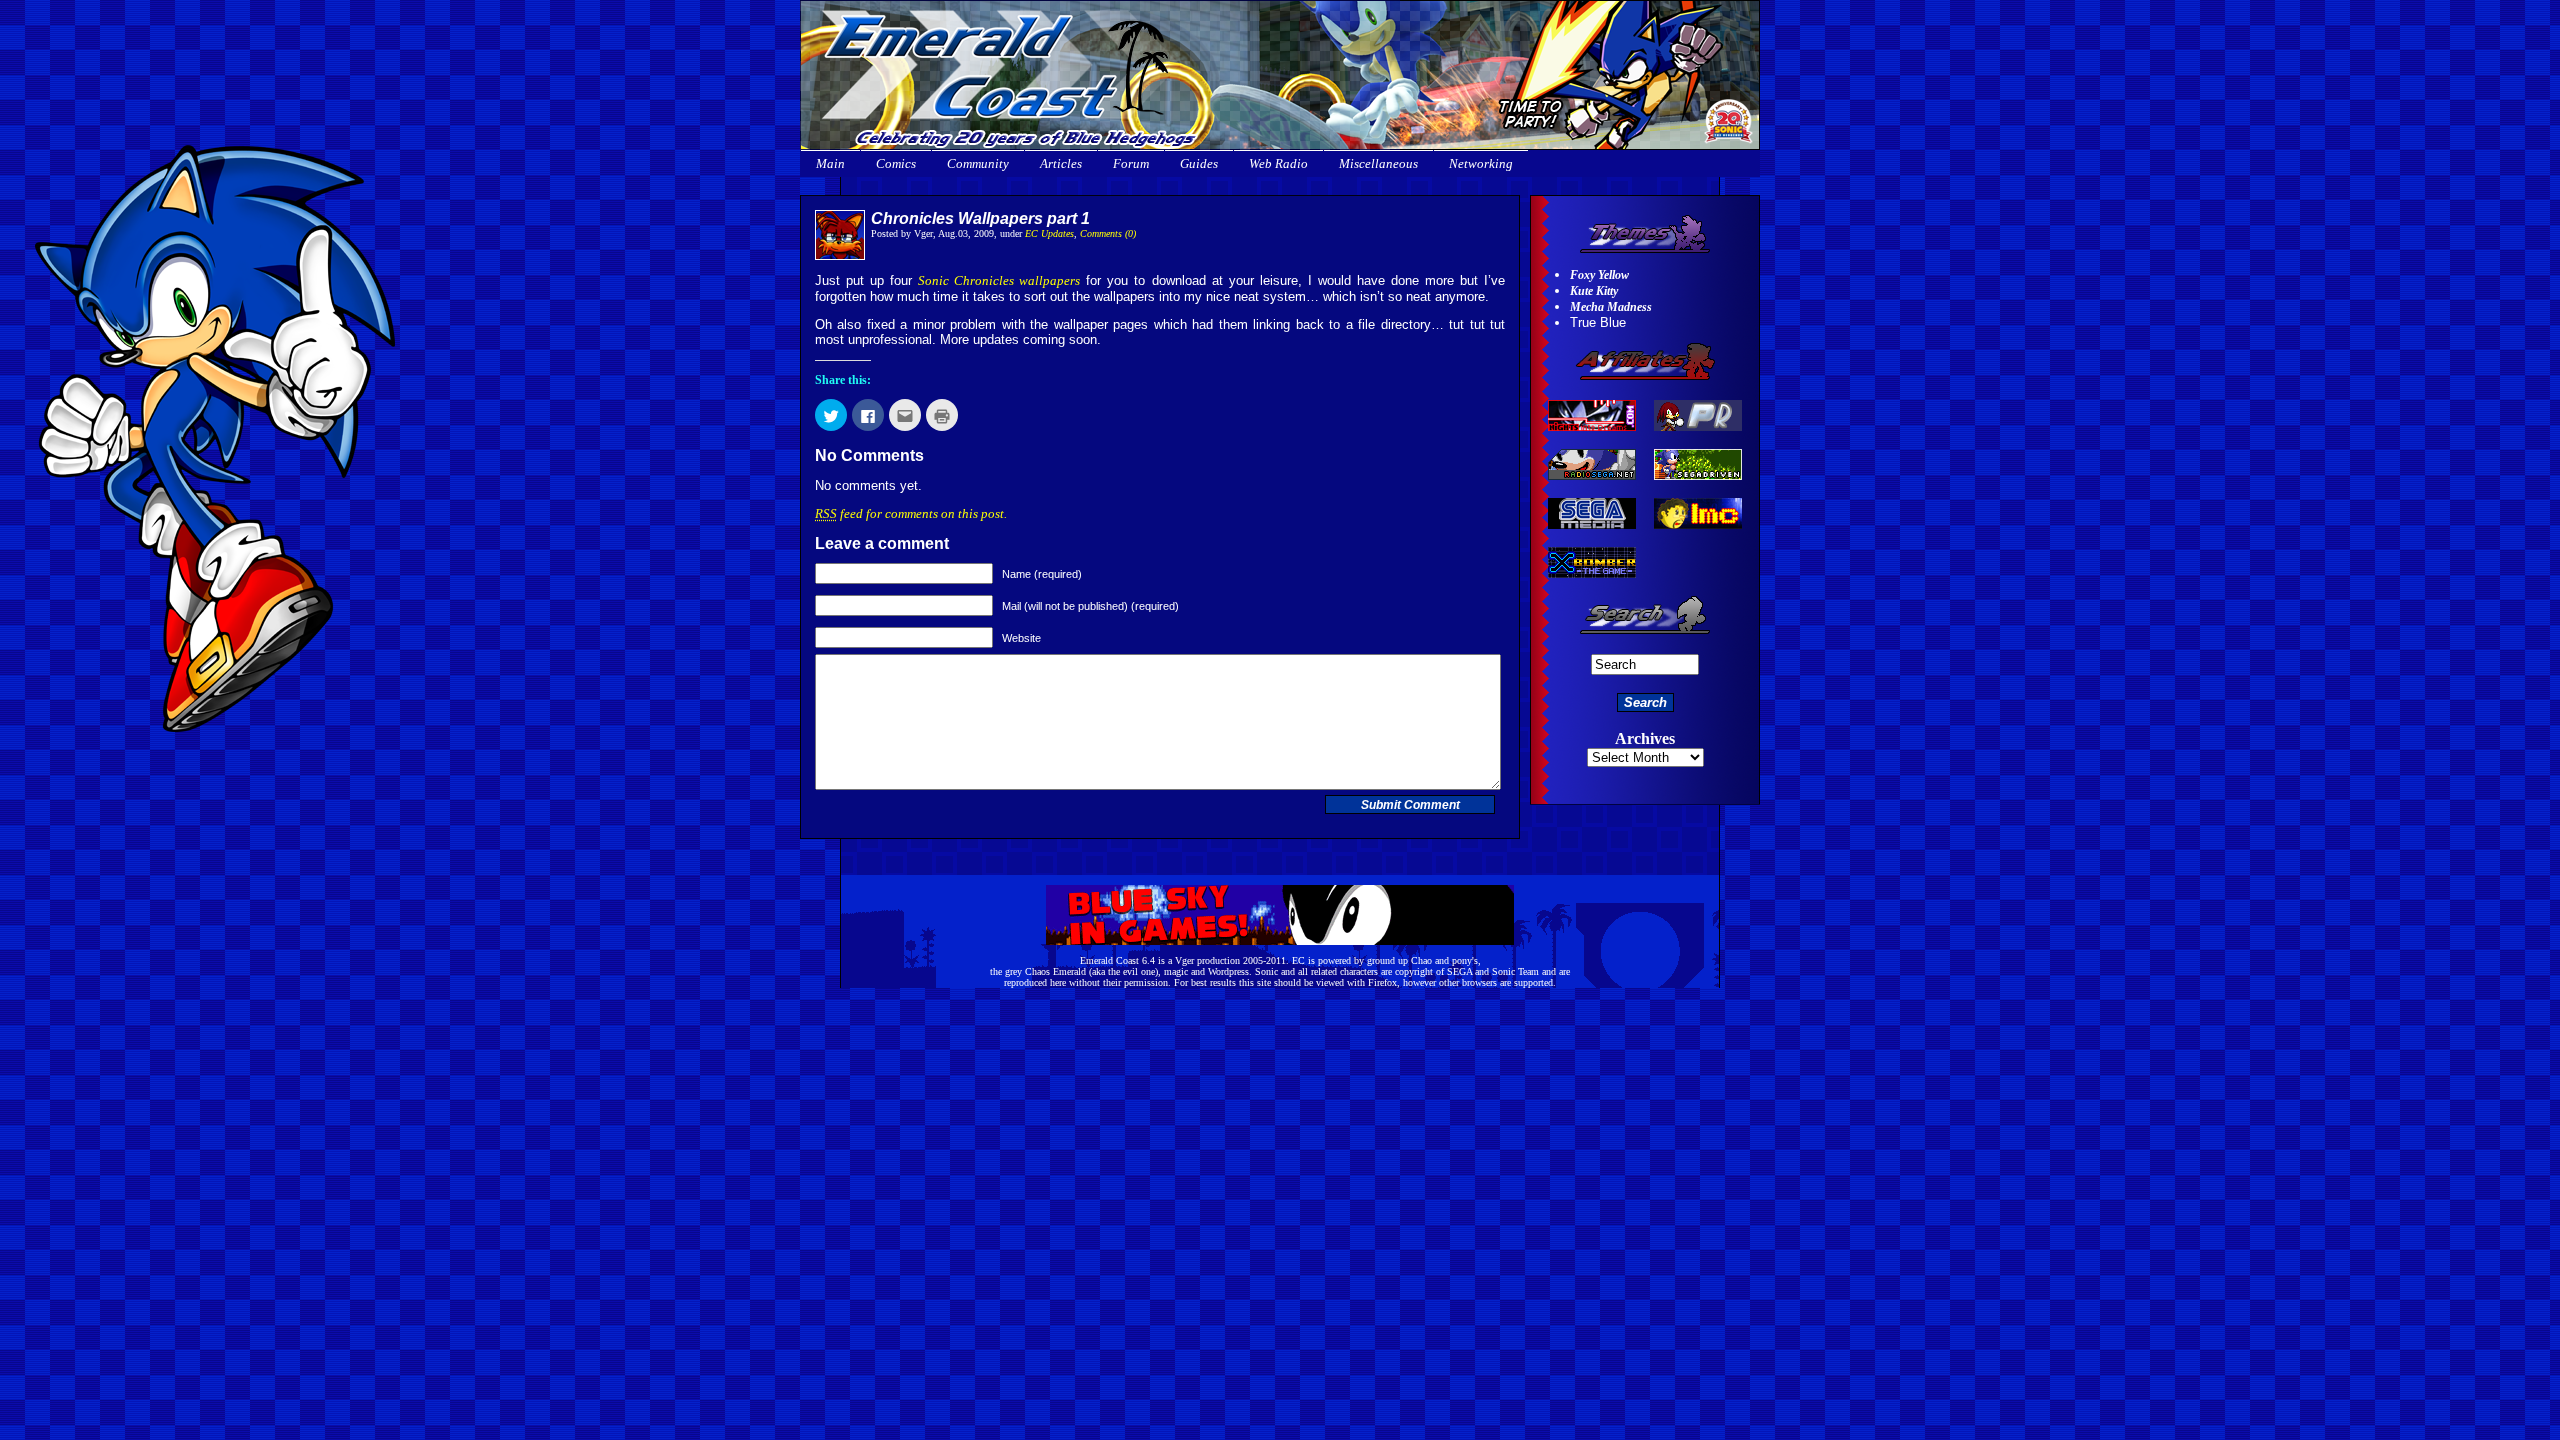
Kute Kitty (1594, 291)
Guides (1199, 163)
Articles (1061, 163)
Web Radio (1278, 163)
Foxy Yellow (1599, 275)
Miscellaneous (1378, 163)
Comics (896, 163)
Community (978, 163)
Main (830, 163)
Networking (1481, 163)
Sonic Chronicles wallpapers (999, 280)
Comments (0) (1108, 233)
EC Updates (1049, 233)
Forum (1131, 163)
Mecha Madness (1611, 307)
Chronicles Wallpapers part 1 (980, 218)
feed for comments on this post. (911, 513)
